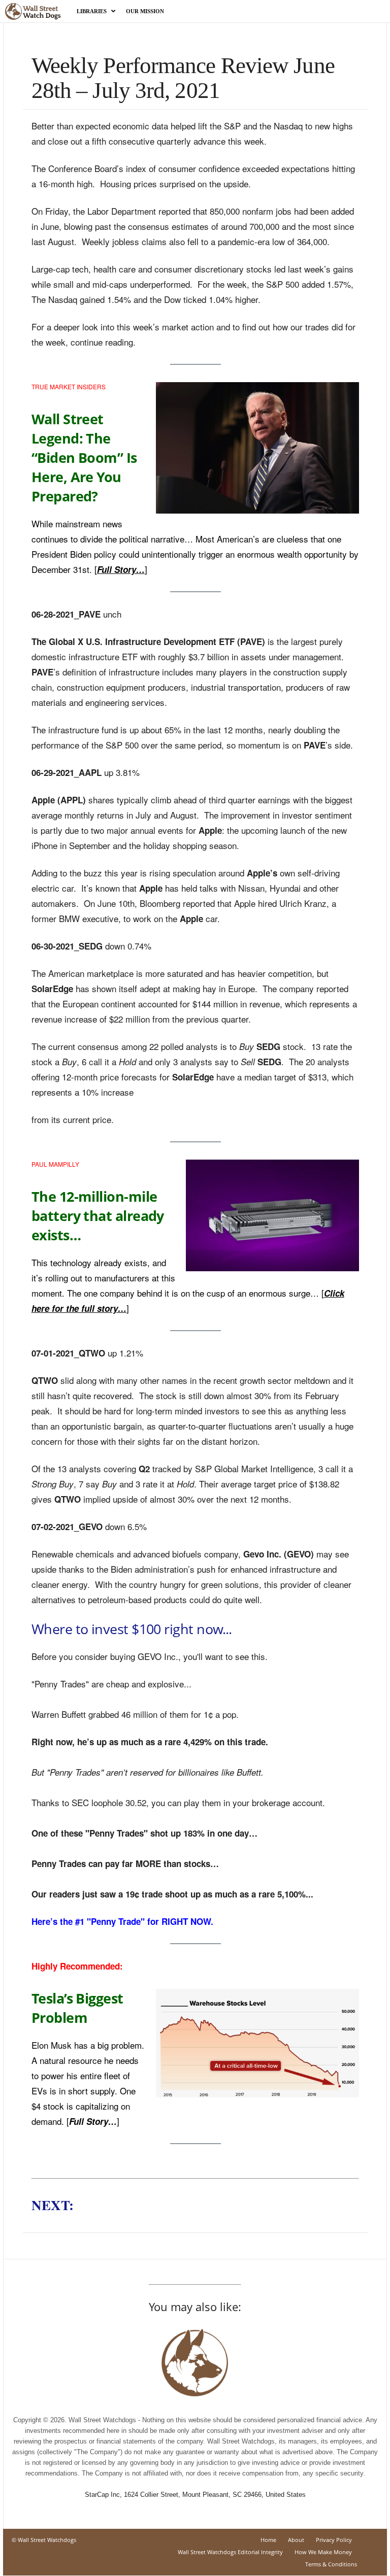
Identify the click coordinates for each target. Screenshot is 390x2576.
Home (268, 2540)
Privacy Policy (334, 2540)
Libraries (92, 11)
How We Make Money (323, 2552)
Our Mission (145, 11)
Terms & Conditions (331, 2564)
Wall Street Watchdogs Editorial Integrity (230, 2552)
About (296, 2540)
